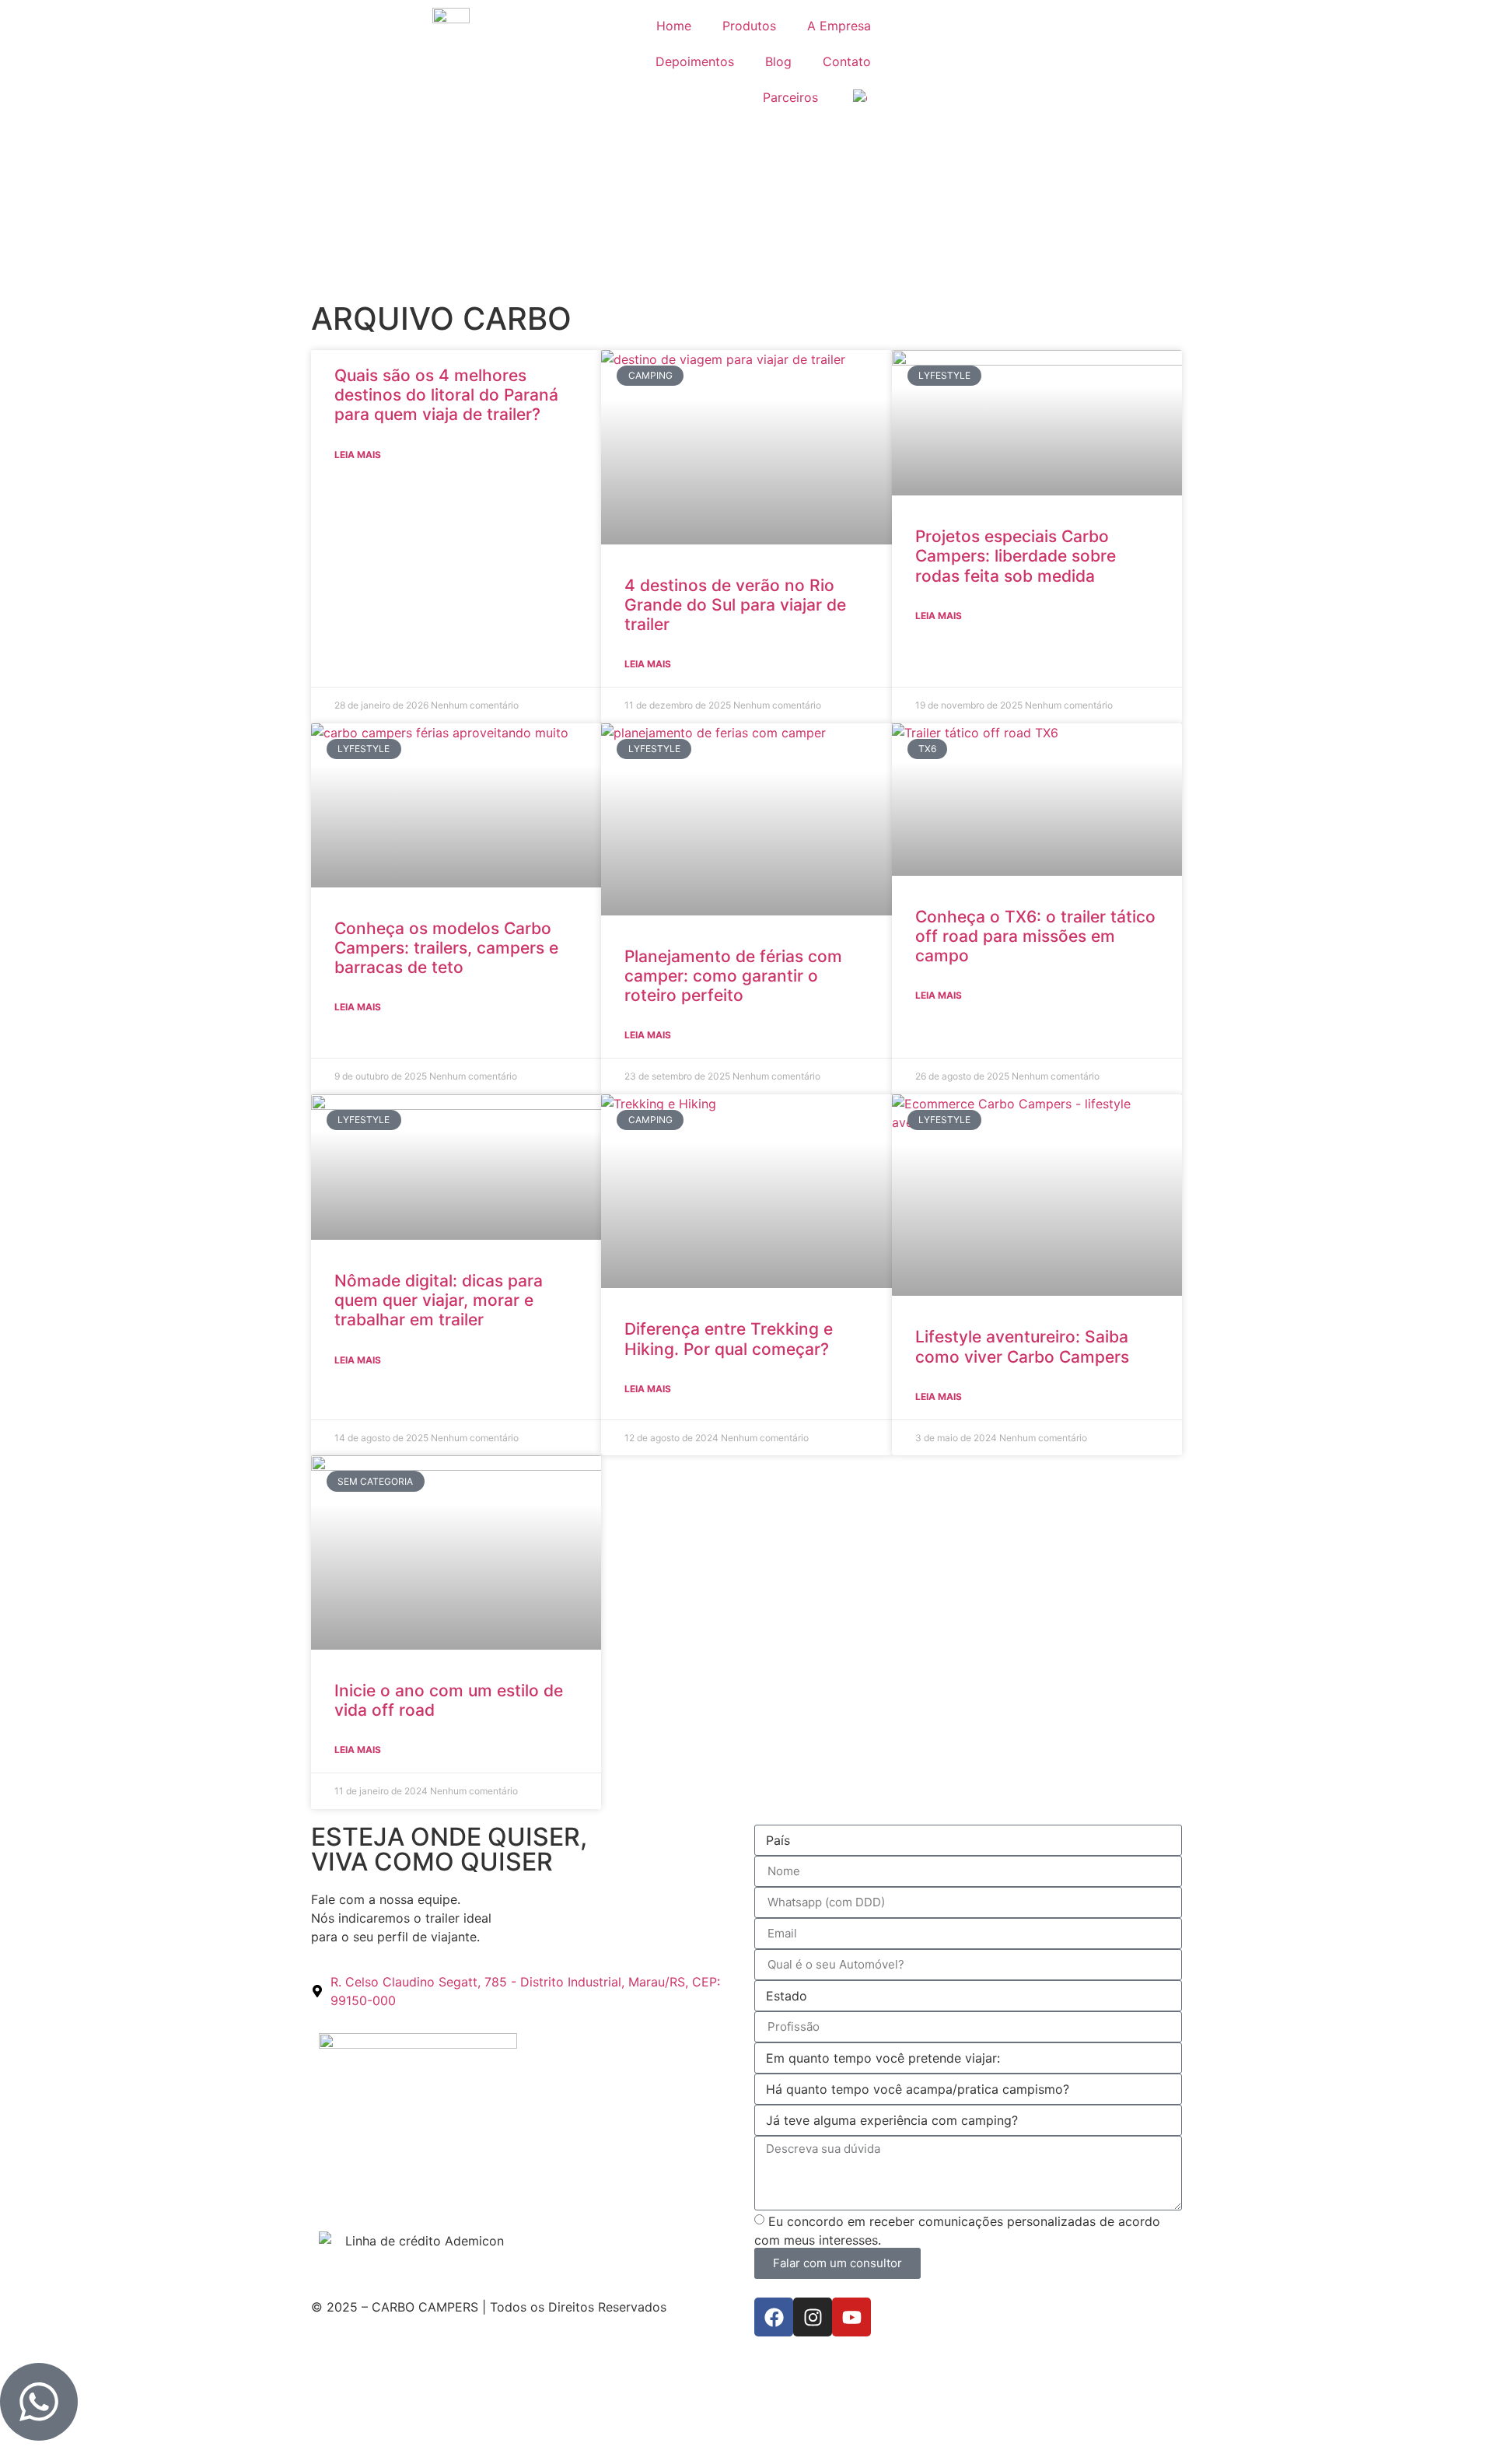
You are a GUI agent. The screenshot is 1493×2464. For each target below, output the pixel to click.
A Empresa (839, 26)
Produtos (749, 26)
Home (674, 26)
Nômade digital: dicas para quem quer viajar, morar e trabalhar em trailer (439, 1300)
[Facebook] (774, 2317)
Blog (778, 61)
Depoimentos (695, 61)
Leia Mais (358, 455)
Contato (847, 61)
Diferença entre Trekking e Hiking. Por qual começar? (729, 1339)
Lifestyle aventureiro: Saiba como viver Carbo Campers (1022, 1346)
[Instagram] (813, 2317)
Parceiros (790, 97)
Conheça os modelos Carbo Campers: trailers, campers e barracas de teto (446, 948)
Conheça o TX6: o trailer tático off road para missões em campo (1035, 936)
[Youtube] (851, 2317)
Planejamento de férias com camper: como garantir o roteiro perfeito (733, 976)
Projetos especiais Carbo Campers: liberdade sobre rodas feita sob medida (1016, 556)
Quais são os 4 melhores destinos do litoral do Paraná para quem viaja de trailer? (446, 395)
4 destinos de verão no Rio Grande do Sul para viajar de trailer (735, 605)
